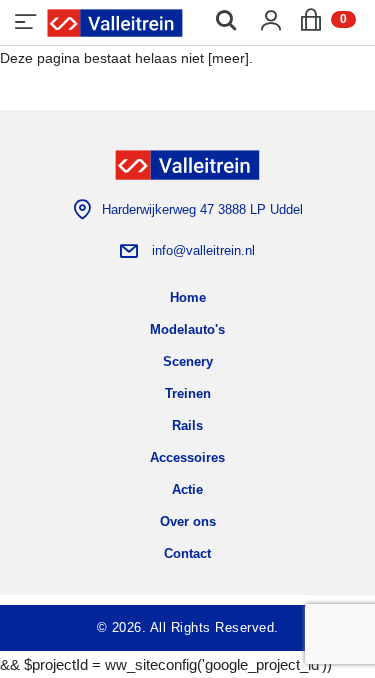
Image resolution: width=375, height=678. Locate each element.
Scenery (188, 361)
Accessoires (187, 457)
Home (188, 297)
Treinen (188, 393)
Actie (187, 489)
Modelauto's (187, 329)
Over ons (188, 521)
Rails (187, 425)
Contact (187, 553)
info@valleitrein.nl (203, 250)
